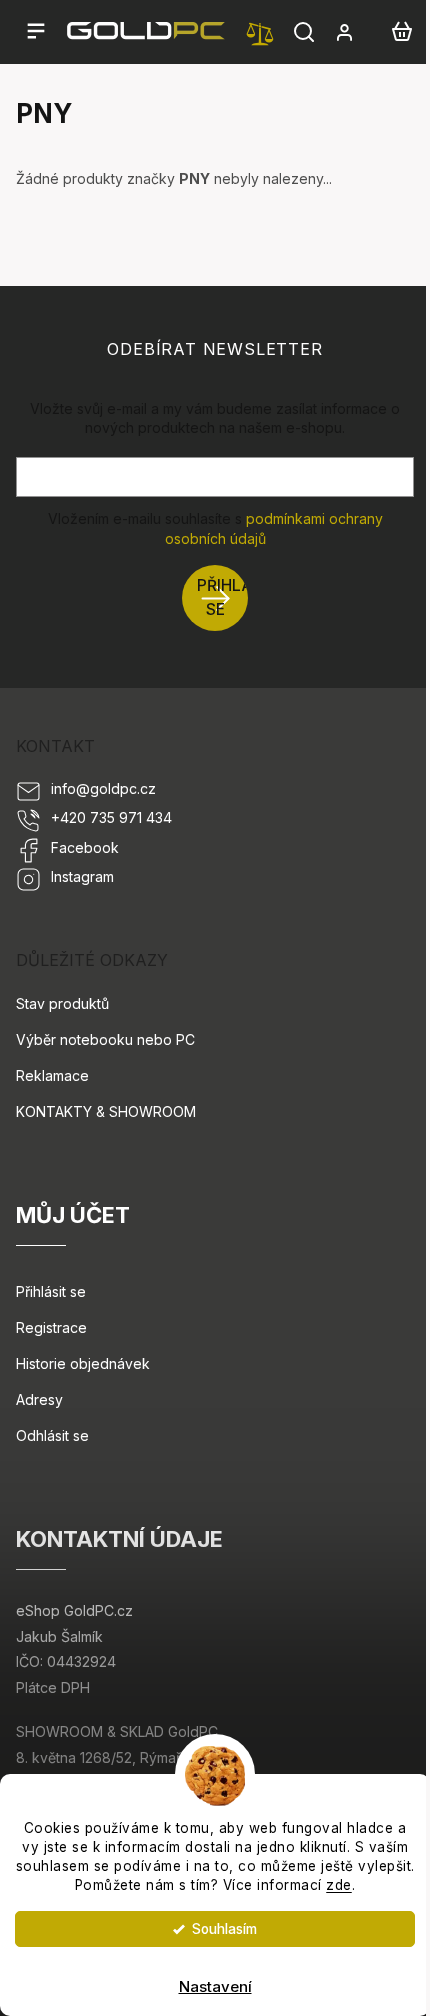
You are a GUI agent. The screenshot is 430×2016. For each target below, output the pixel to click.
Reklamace (52, 1075)
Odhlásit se (52, 1435)
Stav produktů (62, 1003)
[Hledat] (304, 32)
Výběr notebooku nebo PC (105, 1039)
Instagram (82, 876)
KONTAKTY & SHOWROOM (106, 1111)
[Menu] (36, 32)
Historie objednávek (83, 1363)
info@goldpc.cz (103, 788)
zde (339, 1885)
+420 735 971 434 (111, 817)
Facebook (85, 847)
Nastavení (215, 1986)
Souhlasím (224, 1929)
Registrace (51, 1327)
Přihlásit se (222, 597)
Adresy (39, 1399)
